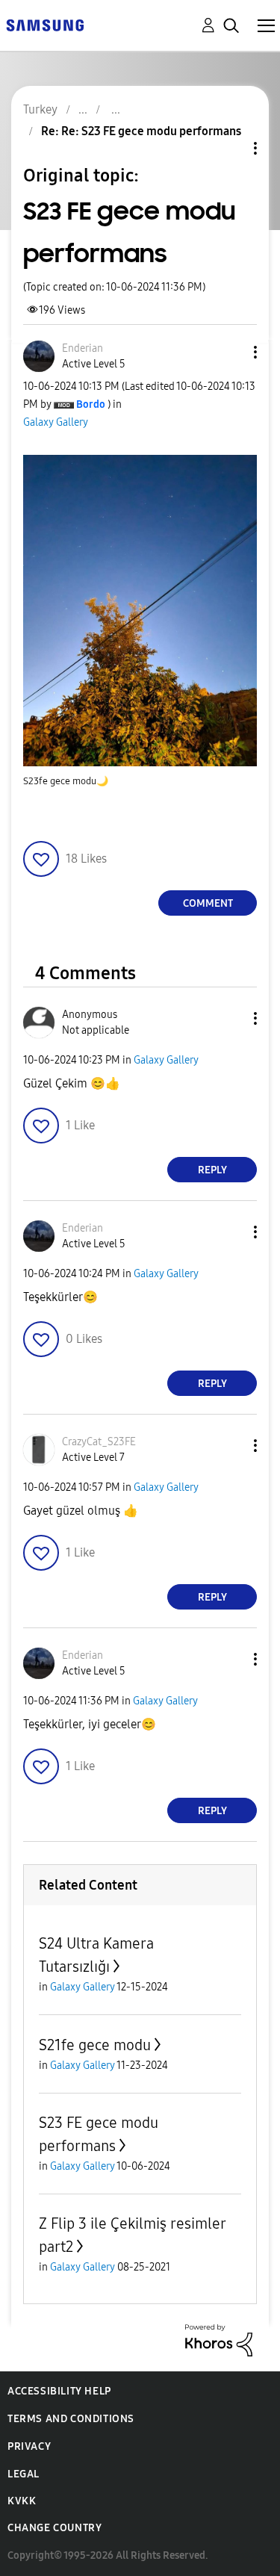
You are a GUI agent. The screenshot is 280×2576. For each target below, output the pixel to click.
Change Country (55, 2528)
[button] (231, 352)
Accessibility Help (59, 2391)
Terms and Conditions (71, 2419)
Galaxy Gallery (56, 422)
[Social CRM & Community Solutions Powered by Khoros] (219, 2340)
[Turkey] (45, 24)
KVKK (22, 2501)
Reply (212, 1170)
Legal (24, 2474)
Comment (208, 903)
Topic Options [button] (230, 148)
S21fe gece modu (95, 2045)
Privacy (29, 2446)
